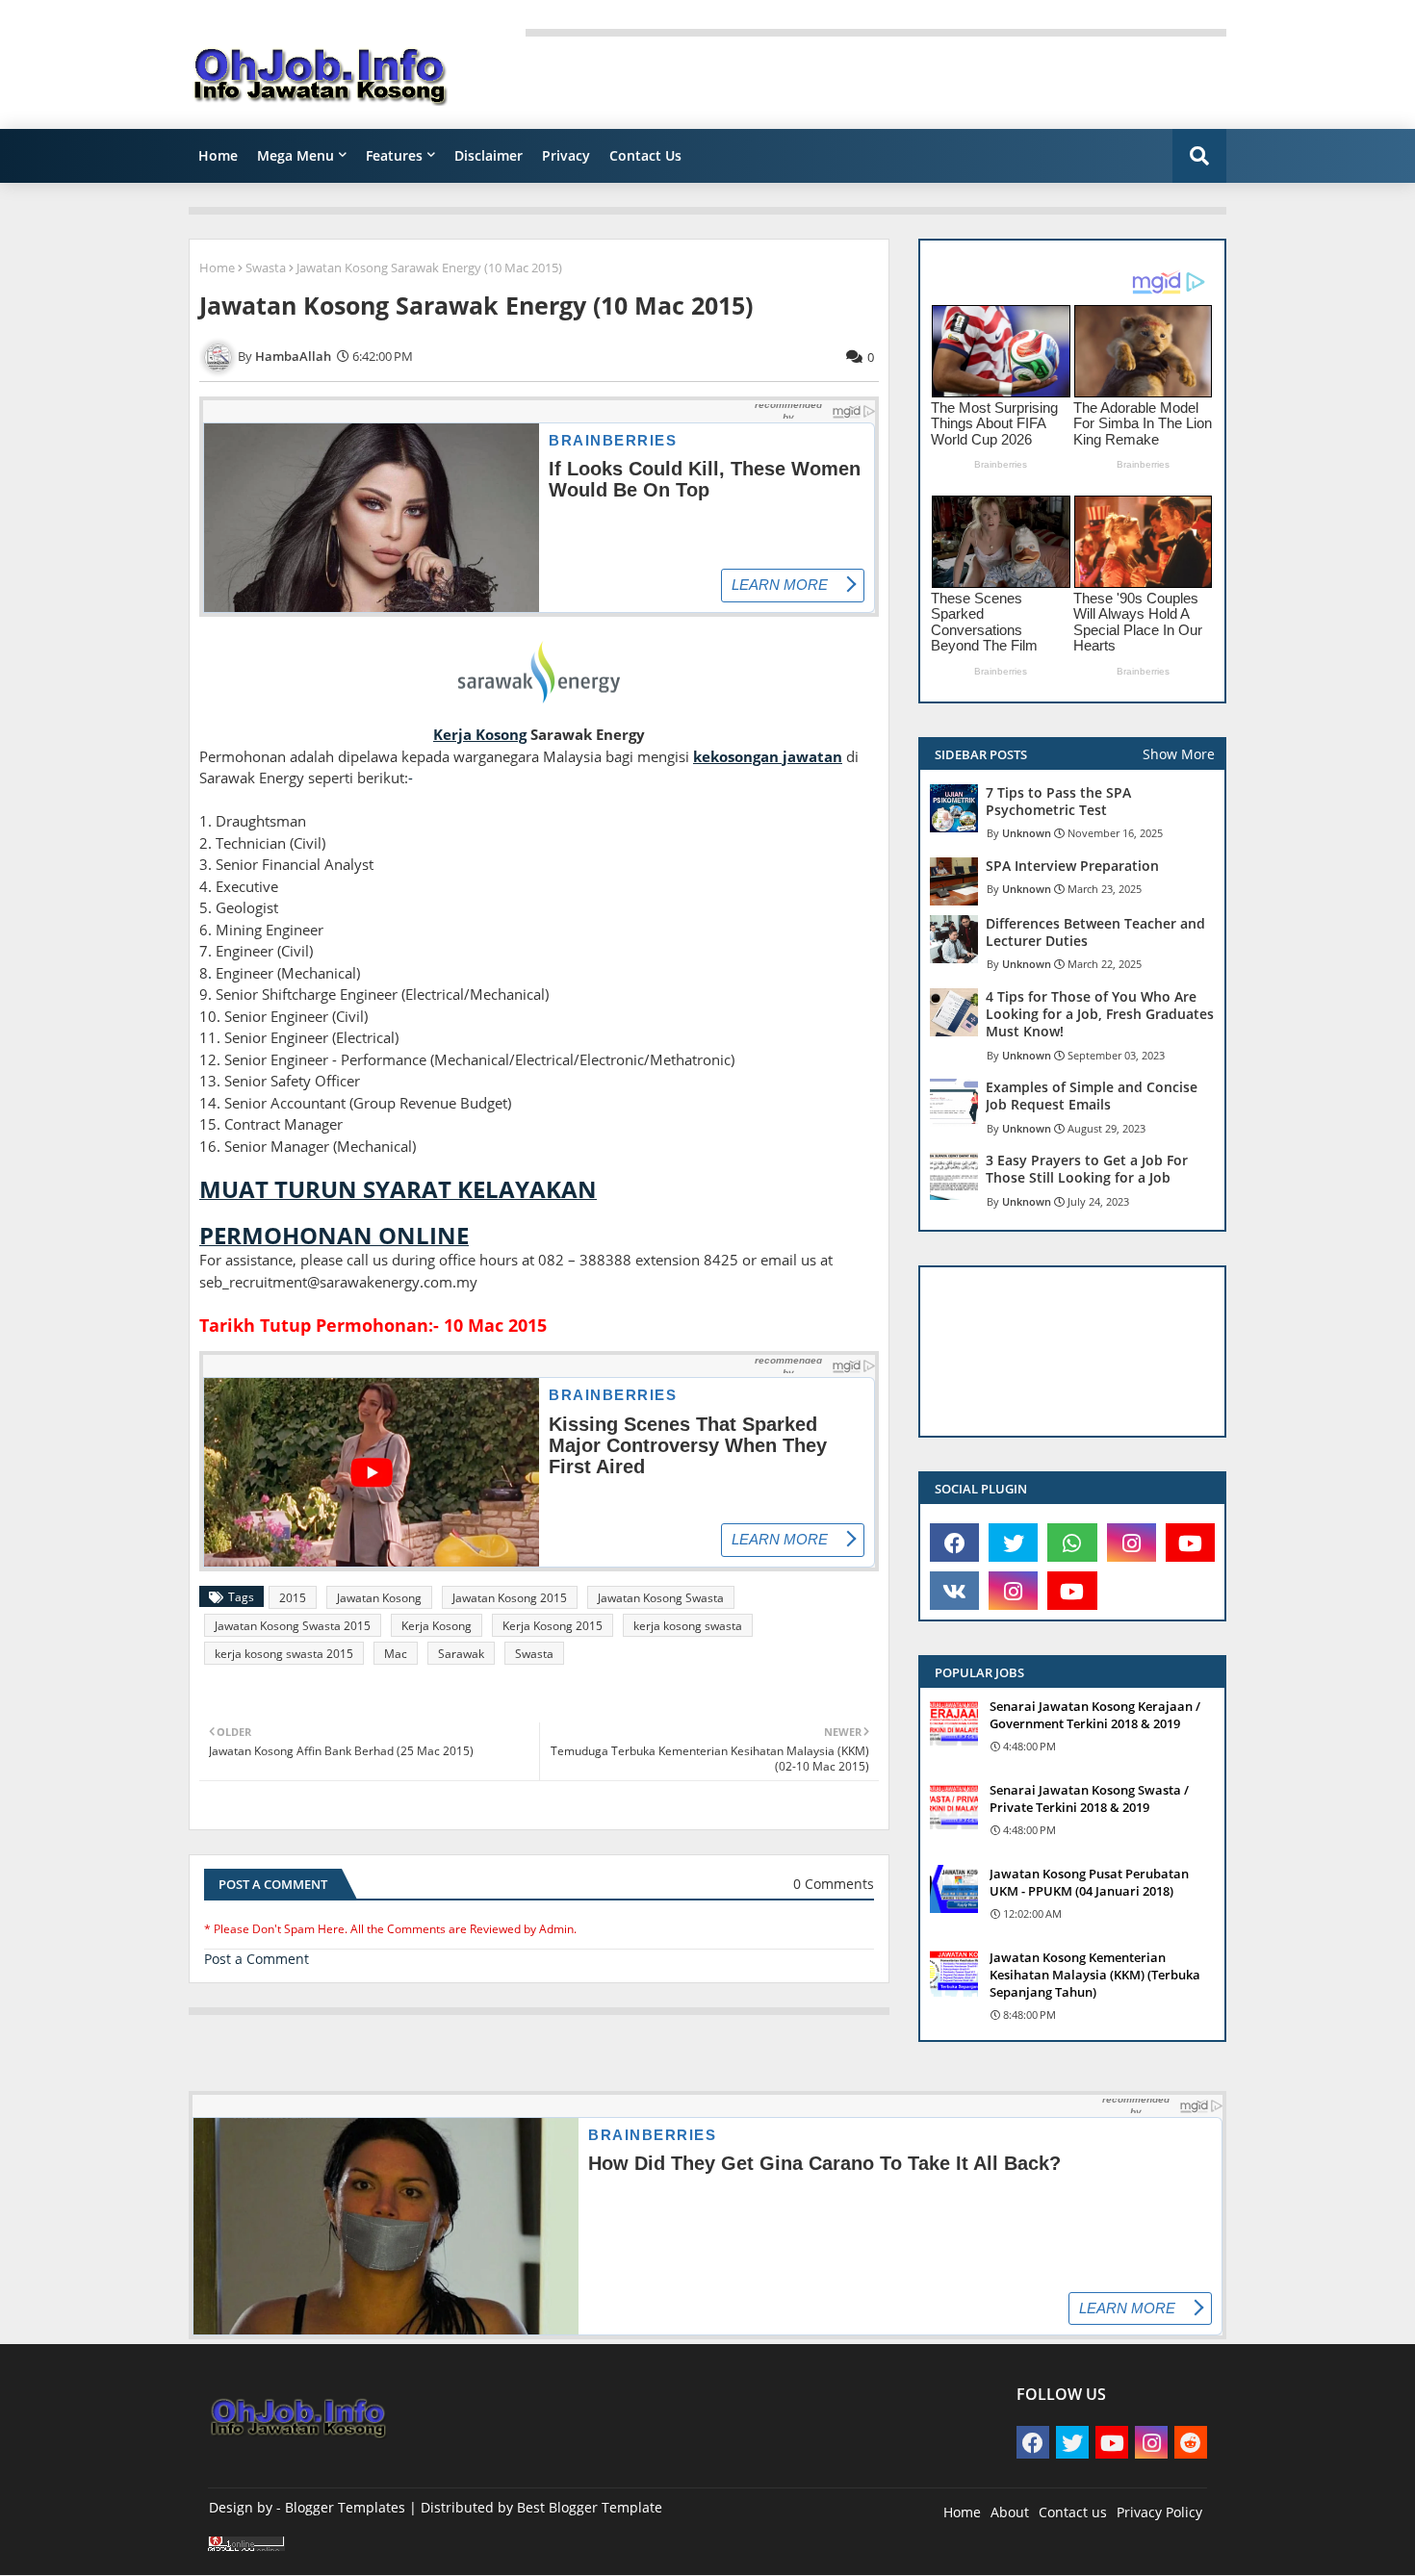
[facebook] (954, 1543)
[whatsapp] (1072, 1543)
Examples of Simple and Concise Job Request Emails (1092, 1096)
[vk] (954, 1591)
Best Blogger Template (590, 2507)
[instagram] (1132, 1543)
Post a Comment (257, 1959)
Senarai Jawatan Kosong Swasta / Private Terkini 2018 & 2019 (1089, 1798)
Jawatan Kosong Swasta (661, 1598)
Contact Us (645, 155)
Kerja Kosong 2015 (553, 1626)
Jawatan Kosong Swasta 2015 (293, 1626)
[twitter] (1013, 1543)
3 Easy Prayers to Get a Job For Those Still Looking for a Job (1087, 1169)
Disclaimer (489, 155)
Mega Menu (296, 155)
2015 (293, 1598)
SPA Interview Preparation (1072, 866)
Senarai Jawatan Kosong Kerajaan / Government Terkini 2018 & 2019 (1095, 1715)
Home (218, 155)
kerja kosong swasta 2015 (284, 1654)
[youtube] (1190, 1543)
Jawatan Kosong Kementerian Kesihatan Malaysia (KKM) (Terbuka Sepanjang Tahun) (1095, 1975)
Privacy (566, 155)
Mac (396, 1654)
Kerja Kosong (437, 1626)
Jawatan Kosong (379, 1598)
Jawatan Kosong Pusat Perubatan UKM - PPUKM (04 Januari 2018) (1089, 1882)
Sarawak (461, 1654)
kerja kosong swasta (688, 1626)
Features (394, 155)
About (1010, 2512)
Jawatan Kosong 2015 (510, 1598)
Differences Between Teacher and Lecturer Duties (1095, 932)
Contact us (1073, 2512)
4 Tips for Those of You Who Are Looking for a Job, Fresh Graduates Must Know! (1100, 1014)
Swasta (266, 268)
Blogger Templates (345, 2507)
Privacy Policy (1159, 2512)
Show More (1179, 754)
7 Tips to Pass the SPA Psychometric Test (1058, 802)
